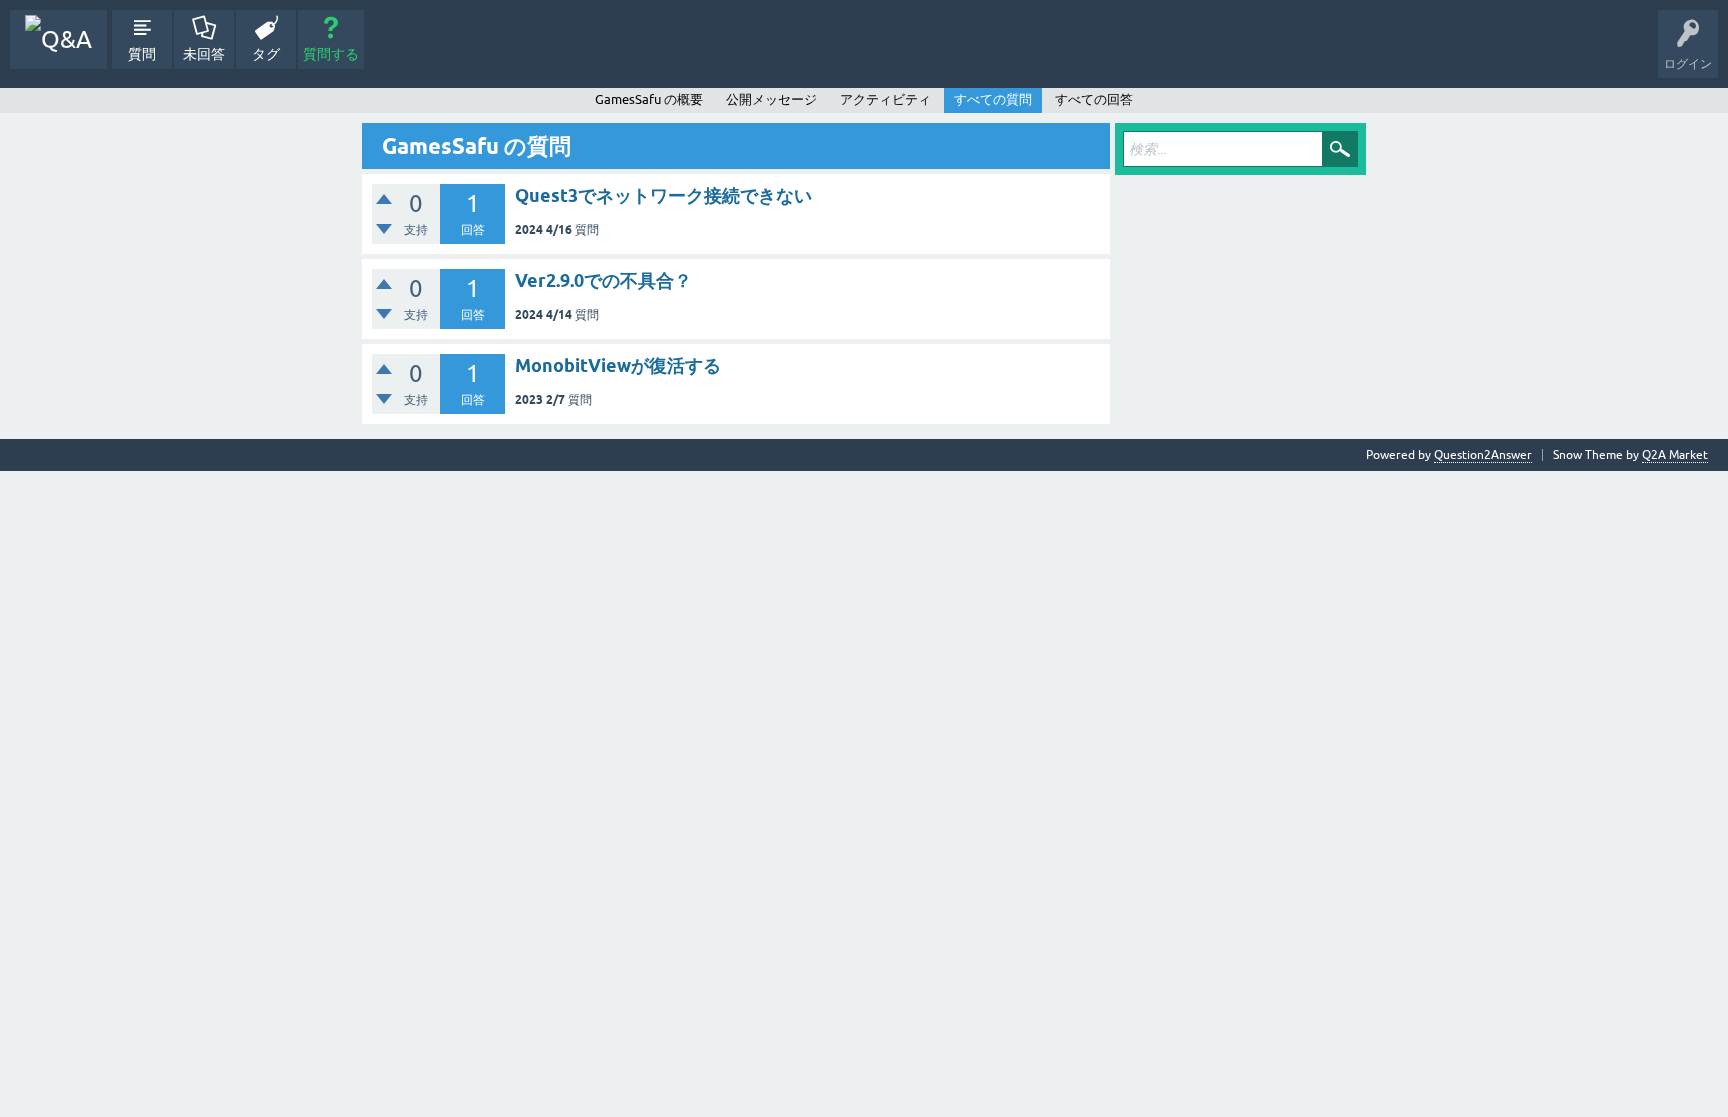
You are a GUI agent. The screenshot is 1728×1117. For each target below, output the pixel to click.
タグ (266, 54)
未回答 (204, 54)
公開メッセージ (771, 99)
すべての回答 (1094, 99)
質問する (331, 54)
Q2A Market (1675, 455)
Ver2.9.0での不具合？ (603, 280)
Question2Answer (1483, 455)
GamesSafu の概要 (649, 99)
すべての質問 (993, 99)
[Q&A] (58, 39)
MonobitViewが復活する (618, 365)
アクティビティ (885, 99)
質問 (142, 54)
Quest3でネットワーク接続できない (663, 195)
